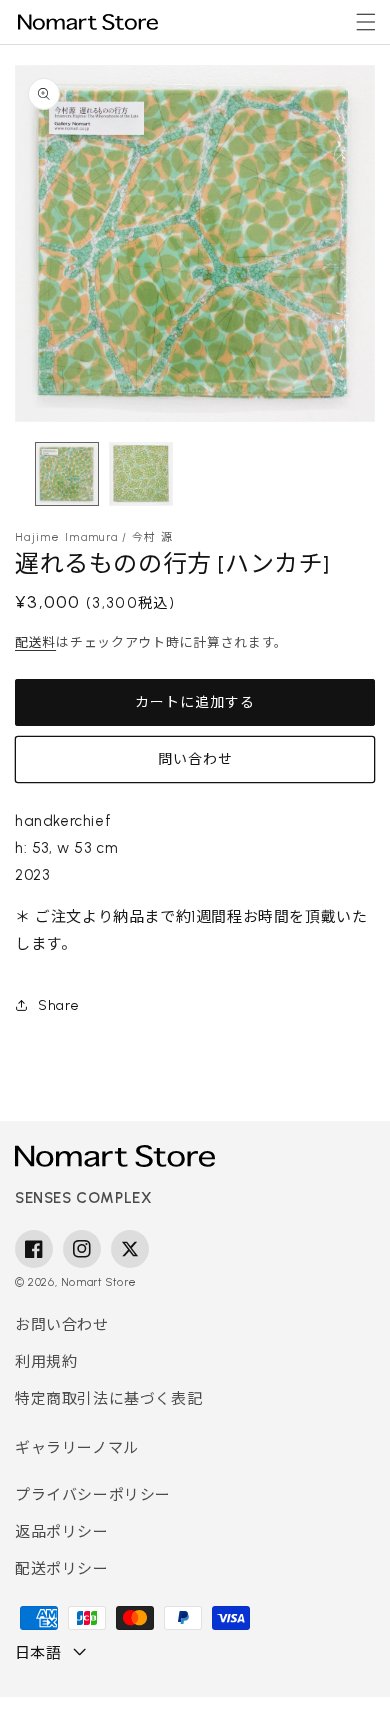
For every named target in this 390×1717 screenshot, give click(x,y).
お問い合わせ (62, 1325)
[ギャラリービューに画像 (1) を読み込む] (67, 474)
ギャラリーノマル (77, 1448)
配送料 (35, 642)
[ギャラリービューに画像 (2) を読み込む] (141, 474)
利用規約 (46, 1362)
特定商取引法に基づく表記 (108, 1399)
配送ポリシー (62, 1569)
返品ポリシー (62, 1532)
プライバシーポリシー (93, 1495)
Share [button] (59, 1005)
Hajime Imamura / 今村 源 (94, 537)
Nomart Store (99, 1282)
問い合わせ (195, 759)
